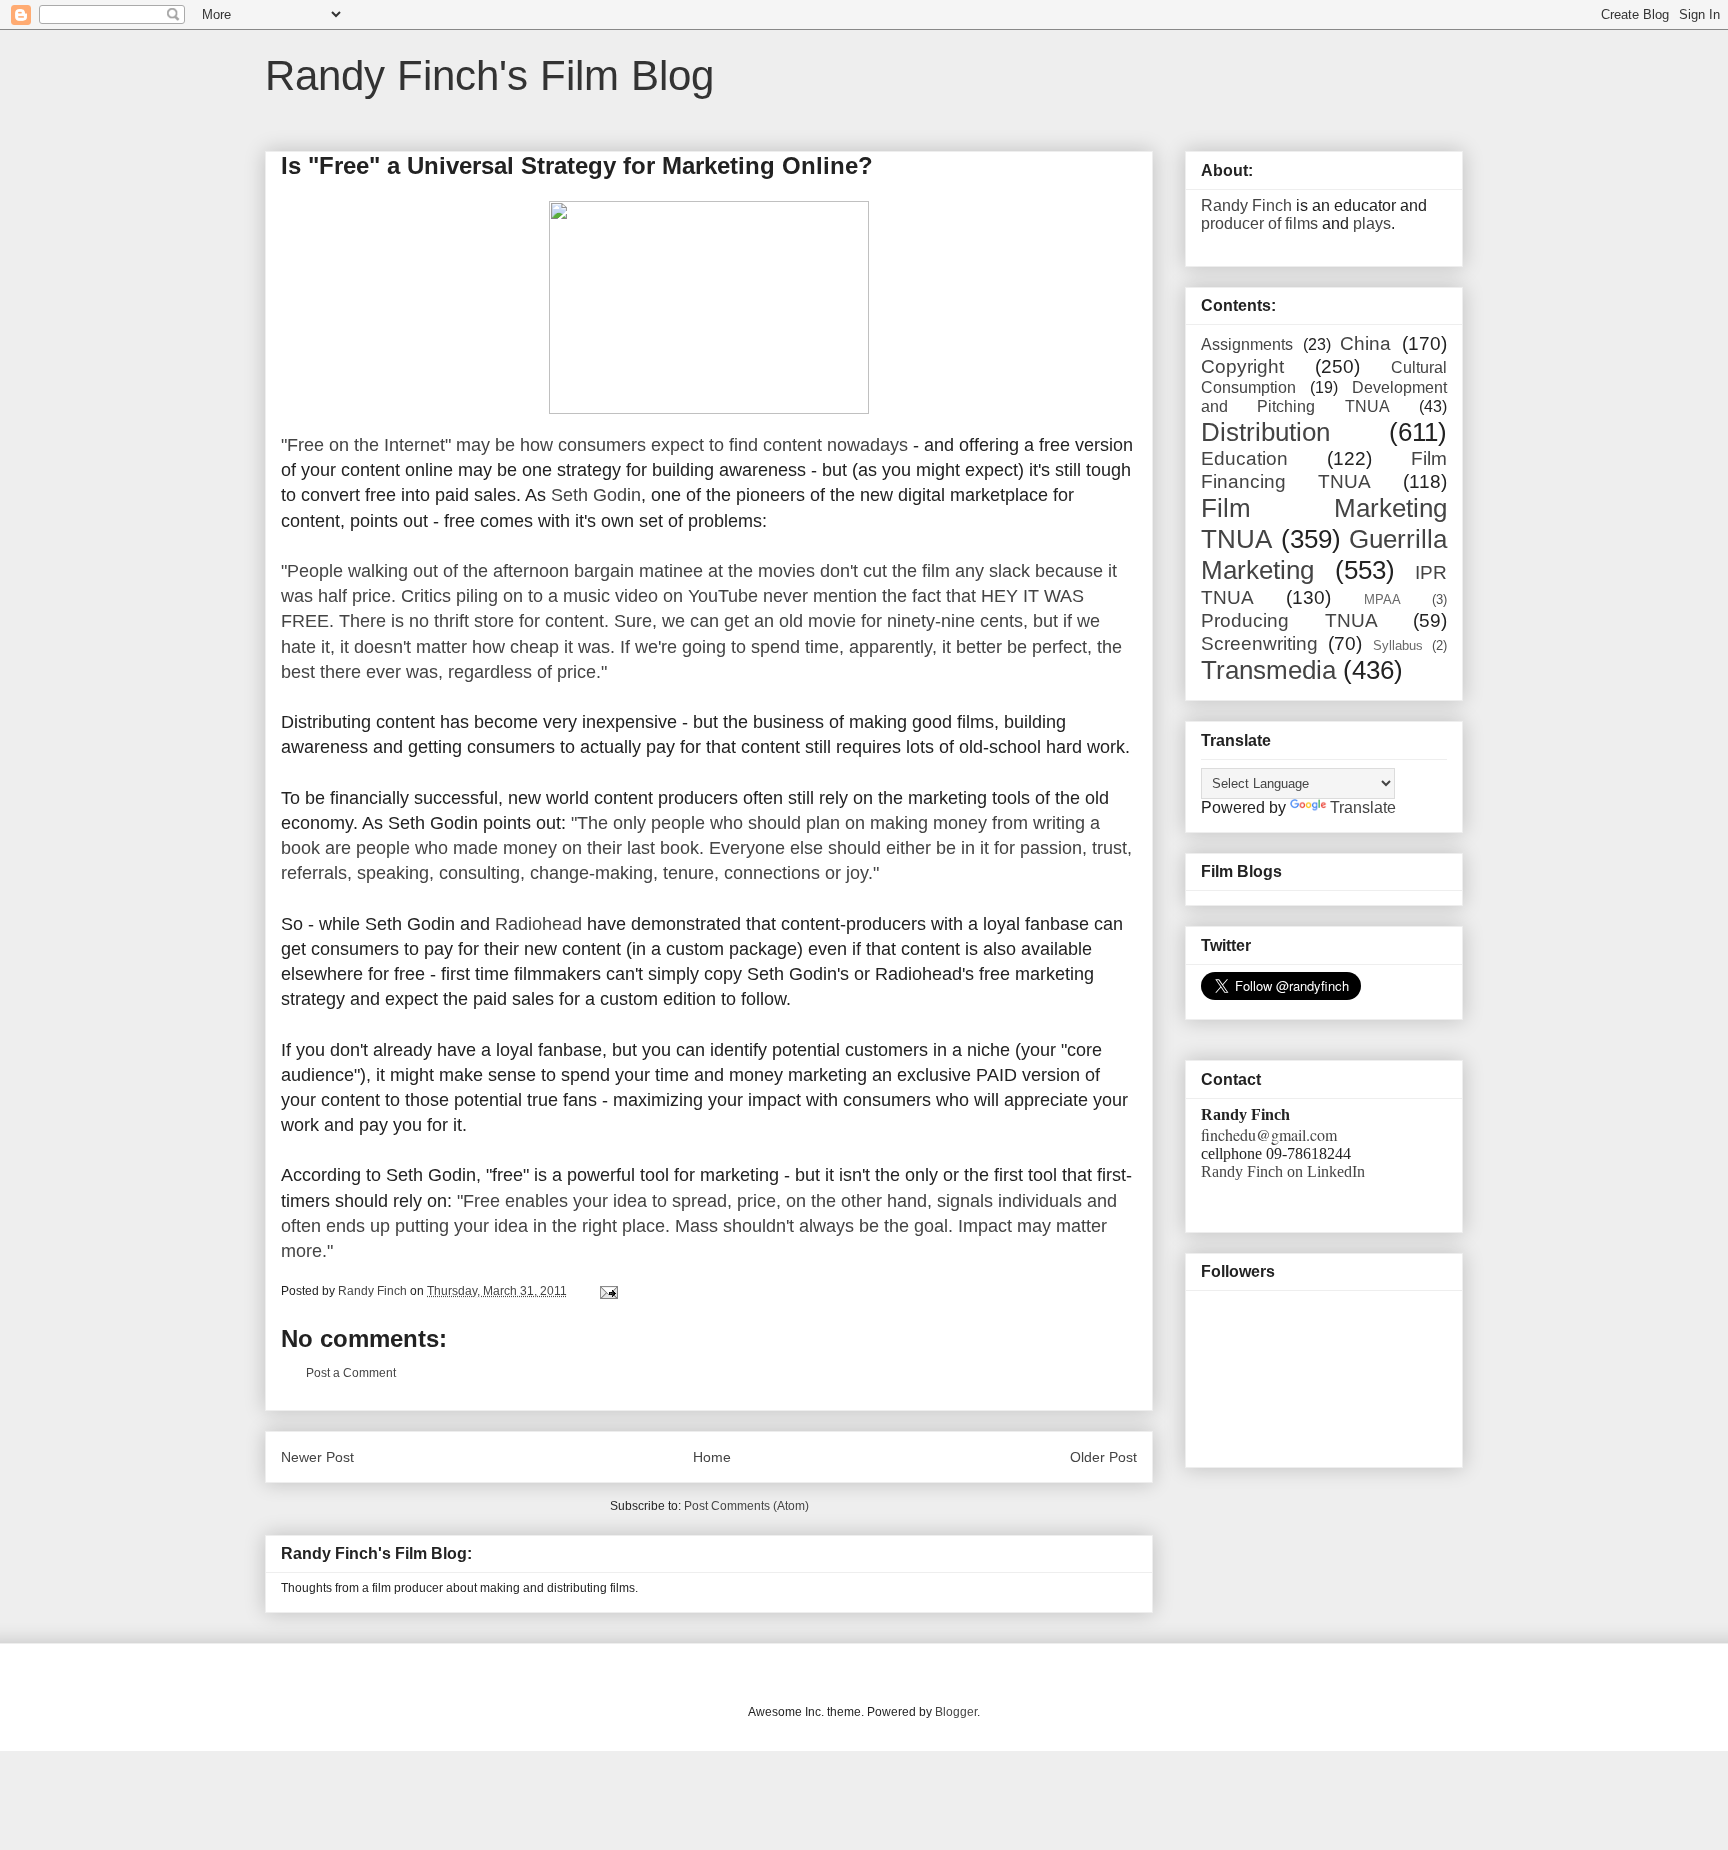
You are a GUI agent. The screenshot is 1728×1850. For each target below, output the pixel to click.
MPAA (1382, 599)
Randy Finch (1246, 205)
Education (1244, 458)
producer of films (1259, 223)
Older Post (1103, 1457)
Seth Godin (596, 495)
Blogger (956, 1712)
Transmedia (1268, 670)
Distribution (1265, 432)
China (1365, 343)
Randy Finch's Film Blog (489, 75)
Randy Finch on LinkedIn (1283, 1171)
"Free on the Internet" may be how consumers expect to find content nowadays (594, 445)
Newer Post (317, 1457)
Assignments (1247, 344)
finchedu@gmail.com (1269, 1134)
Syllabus (1398, 645)
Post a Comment (351, 1373)
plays (1372, 223)
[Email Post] (607, 1291)
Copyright (1242, 366)
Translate (1363, 807)
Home (712, 1457)
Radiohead (538, 924)
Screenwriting (1259, 643)
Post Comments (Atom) (746, 1506)
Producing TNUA (1289, 620)
